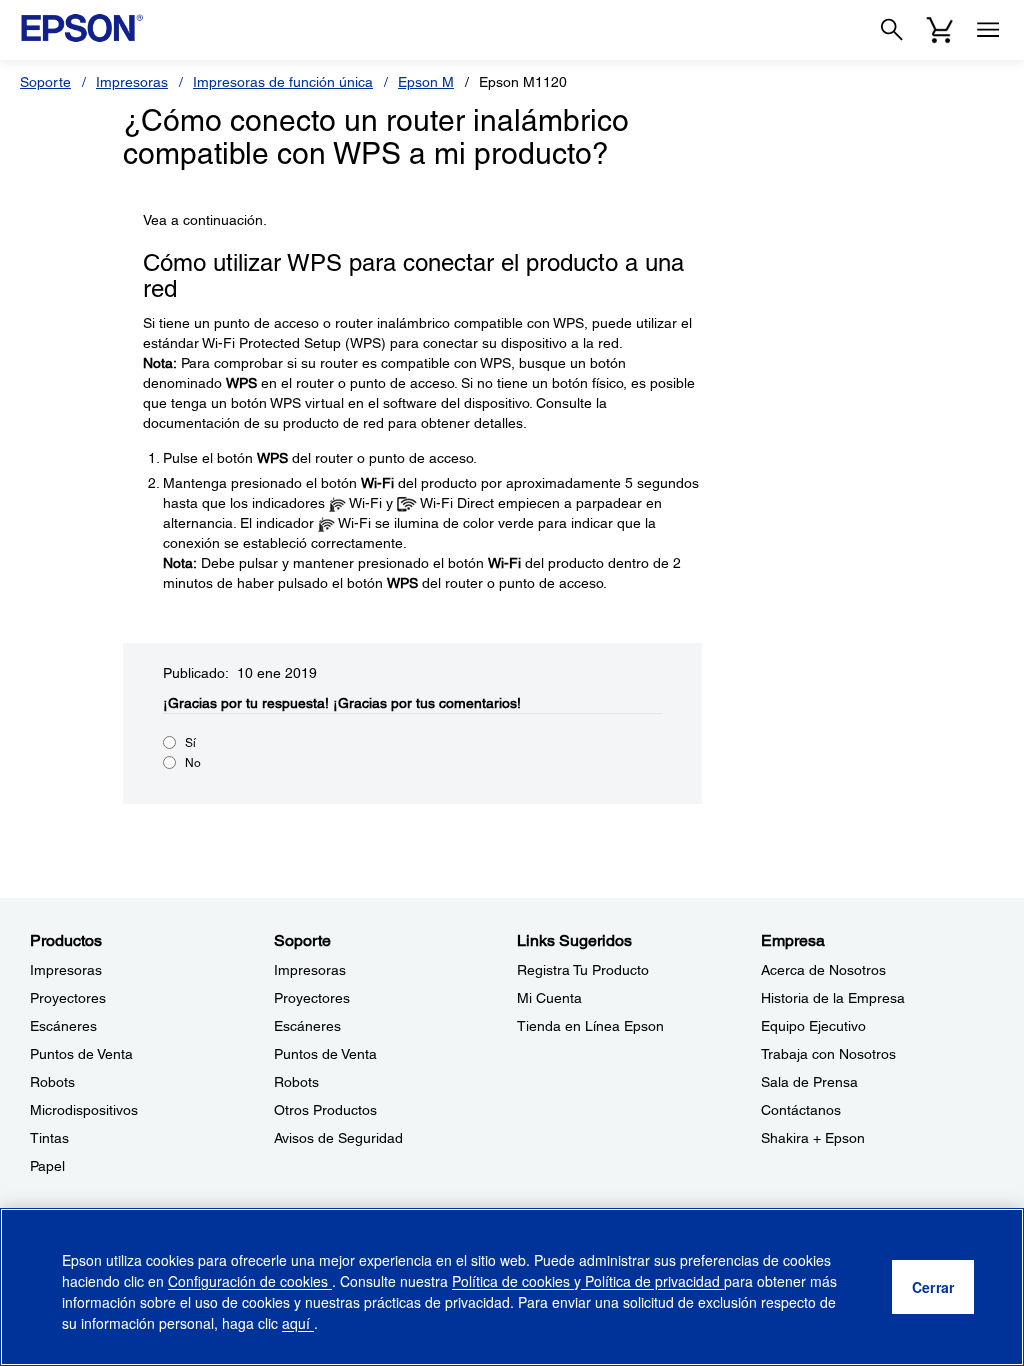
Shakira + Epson (813, 1138)
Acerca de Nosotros (823, 970)
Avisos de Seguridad (338, 1138)
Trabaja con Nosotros (828, 1054)
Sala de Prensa (809, 1082)
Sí (190, 743)
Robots (52, 1082)
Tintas (49, 1138)
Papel (47, 1166)
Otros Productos (325, 1110)
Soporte (45, 82)
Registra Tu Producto (583, 970)
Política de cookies (513, 1281)
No (193, 763)
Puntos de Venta (81, 1054)
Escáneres (63, 1026)
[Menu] (988, 30)
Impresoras (132, 82)
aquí (298, 1323)
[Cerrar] (933, 1287)
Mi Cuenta (549, 998)
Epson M (426, 82)
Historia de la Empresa (833, 998)
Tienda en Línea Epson (590, 1026)
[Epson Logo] (82, 28)
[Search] (892, 30)
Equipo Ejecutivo (813, 1026)
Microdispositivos (84, 1110)
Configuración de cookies (250, 1281)
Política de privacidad (652, 1281)
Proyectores (68, 998)
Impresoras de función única (283, 82)
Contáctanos (801, 1110)
